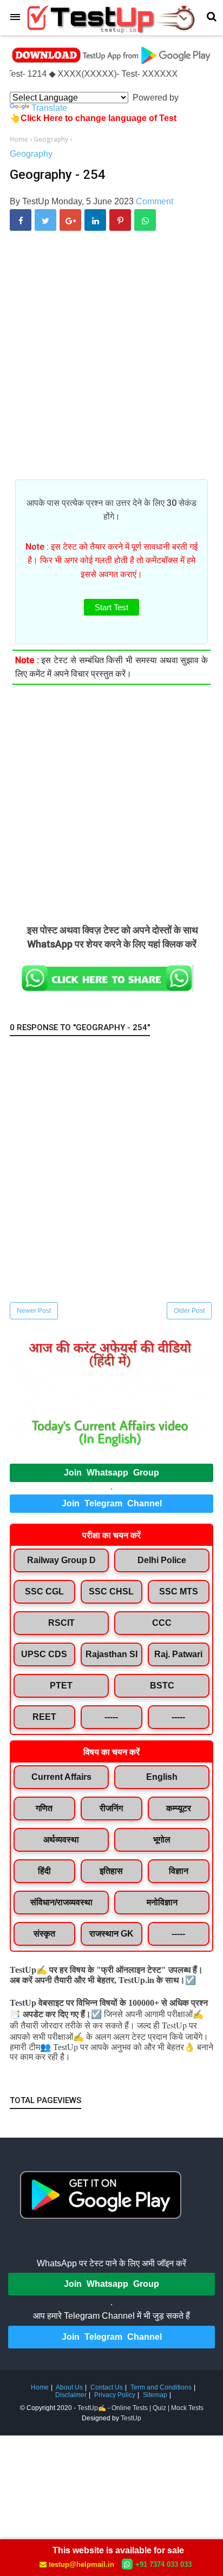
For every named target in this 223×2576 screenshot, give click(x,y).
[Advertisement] (111, 363)
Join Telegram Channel (112, 1503)
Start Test (111, 607)
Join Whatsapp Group (111, 1473)
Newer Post (34, 1311)
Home (40, 2387)
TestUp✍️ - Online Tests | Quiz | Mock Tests (140, 2408)
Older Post (189, 1311)
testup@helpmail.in (81, 2564)
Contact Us (107, 2387)
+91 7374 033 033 (163, 2564)
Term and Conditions (161, 2387)
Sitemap (155, 2395)
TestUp (131, 2418)
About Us (69, 2387)
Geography (31, 154)
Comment (155, 201)
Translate (49, 108)
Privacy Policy (115, 2395)
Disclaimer (71, 2395)
